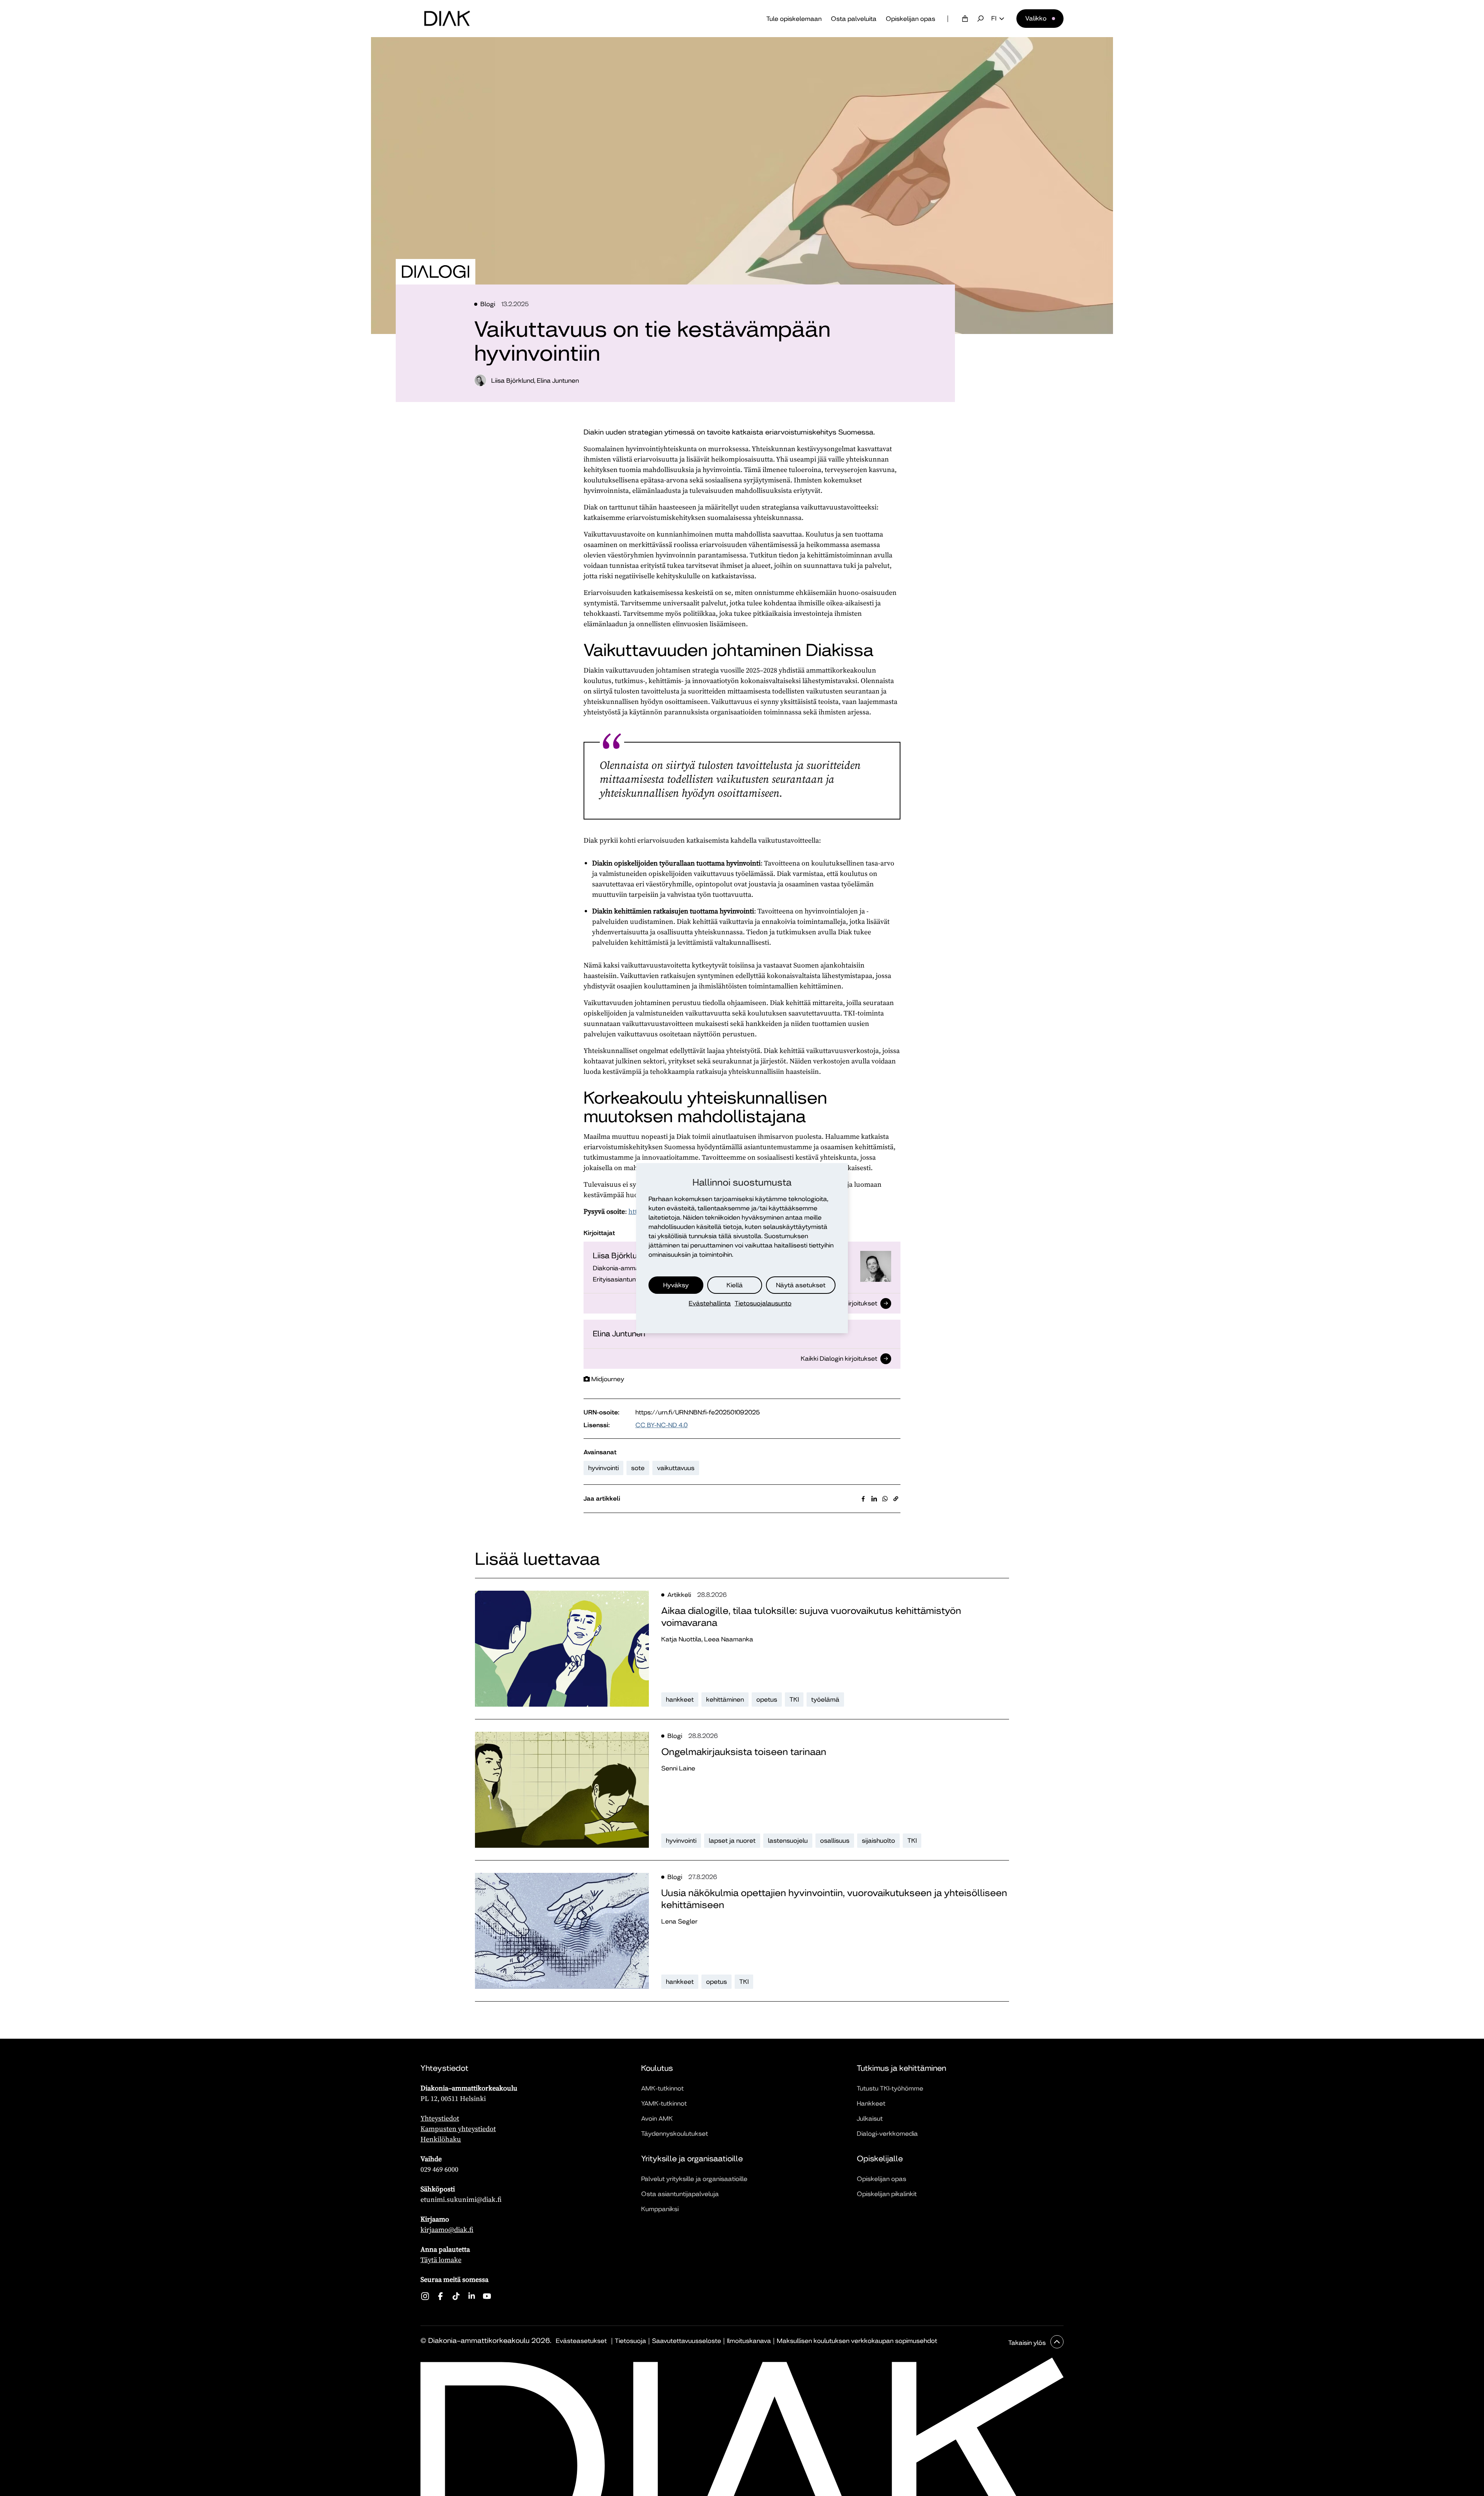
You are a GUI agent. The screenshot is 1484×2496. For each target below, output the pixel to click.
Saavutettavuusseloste (687, 2341)
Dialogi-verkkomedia (887, 2134)
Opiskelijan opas (910, 19)
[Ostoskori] (965, 19)
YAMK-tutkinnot (664, 2103)
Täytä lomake (441, 2260)
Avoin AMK (657, 2119)
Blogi (488, 304)
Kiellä (735, 1285)
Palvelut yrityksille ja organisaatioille (694, 2179)
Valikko (1036, 18)
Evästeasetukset (581, 2341)
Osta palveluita (854, 19)
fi (994, 19)
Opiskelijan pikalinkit (887, 2194)
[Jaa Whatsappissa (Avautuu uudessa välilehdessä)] (885, 1499)
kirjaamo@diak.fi (447, 2229)
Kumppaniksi (660, 2209)
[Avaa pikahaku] (980, 19)
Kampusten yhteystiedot (458, 2129)
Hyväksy (676, 1285)
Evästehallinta (710, 1303)
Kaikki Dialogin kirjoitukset (839, 1360)
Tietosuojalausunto (763, 1303)
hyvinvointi (603, 1468)
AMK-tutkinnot (662, 2088)
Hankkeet (871, 2103)
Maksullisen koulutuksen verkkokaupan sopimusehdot (857, 2341)
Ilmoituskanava (749, 2341)
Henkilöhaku (441, 2139)
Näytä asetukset (801, 1285)
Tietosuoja (631, 2341)
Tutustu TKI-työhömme (890, 2088)
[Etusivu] (447, 19)
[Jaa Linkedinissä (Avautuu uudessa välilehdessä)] (874, 1499)
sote (638, 1468)
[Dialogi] (436, 272)
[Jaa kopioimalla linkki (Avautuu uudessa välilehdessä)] (896, 1499)
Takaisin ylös (1028, 2343)
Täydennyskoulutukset (675, 2134)
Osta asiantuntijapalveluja (680, 2194)
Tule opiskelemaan (794, 19)
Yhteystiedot (440, 2118)
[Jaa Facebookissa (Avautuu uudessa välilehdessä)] (863, 1499)
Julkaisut (870, 2119)
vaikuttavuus (676, 1468)
